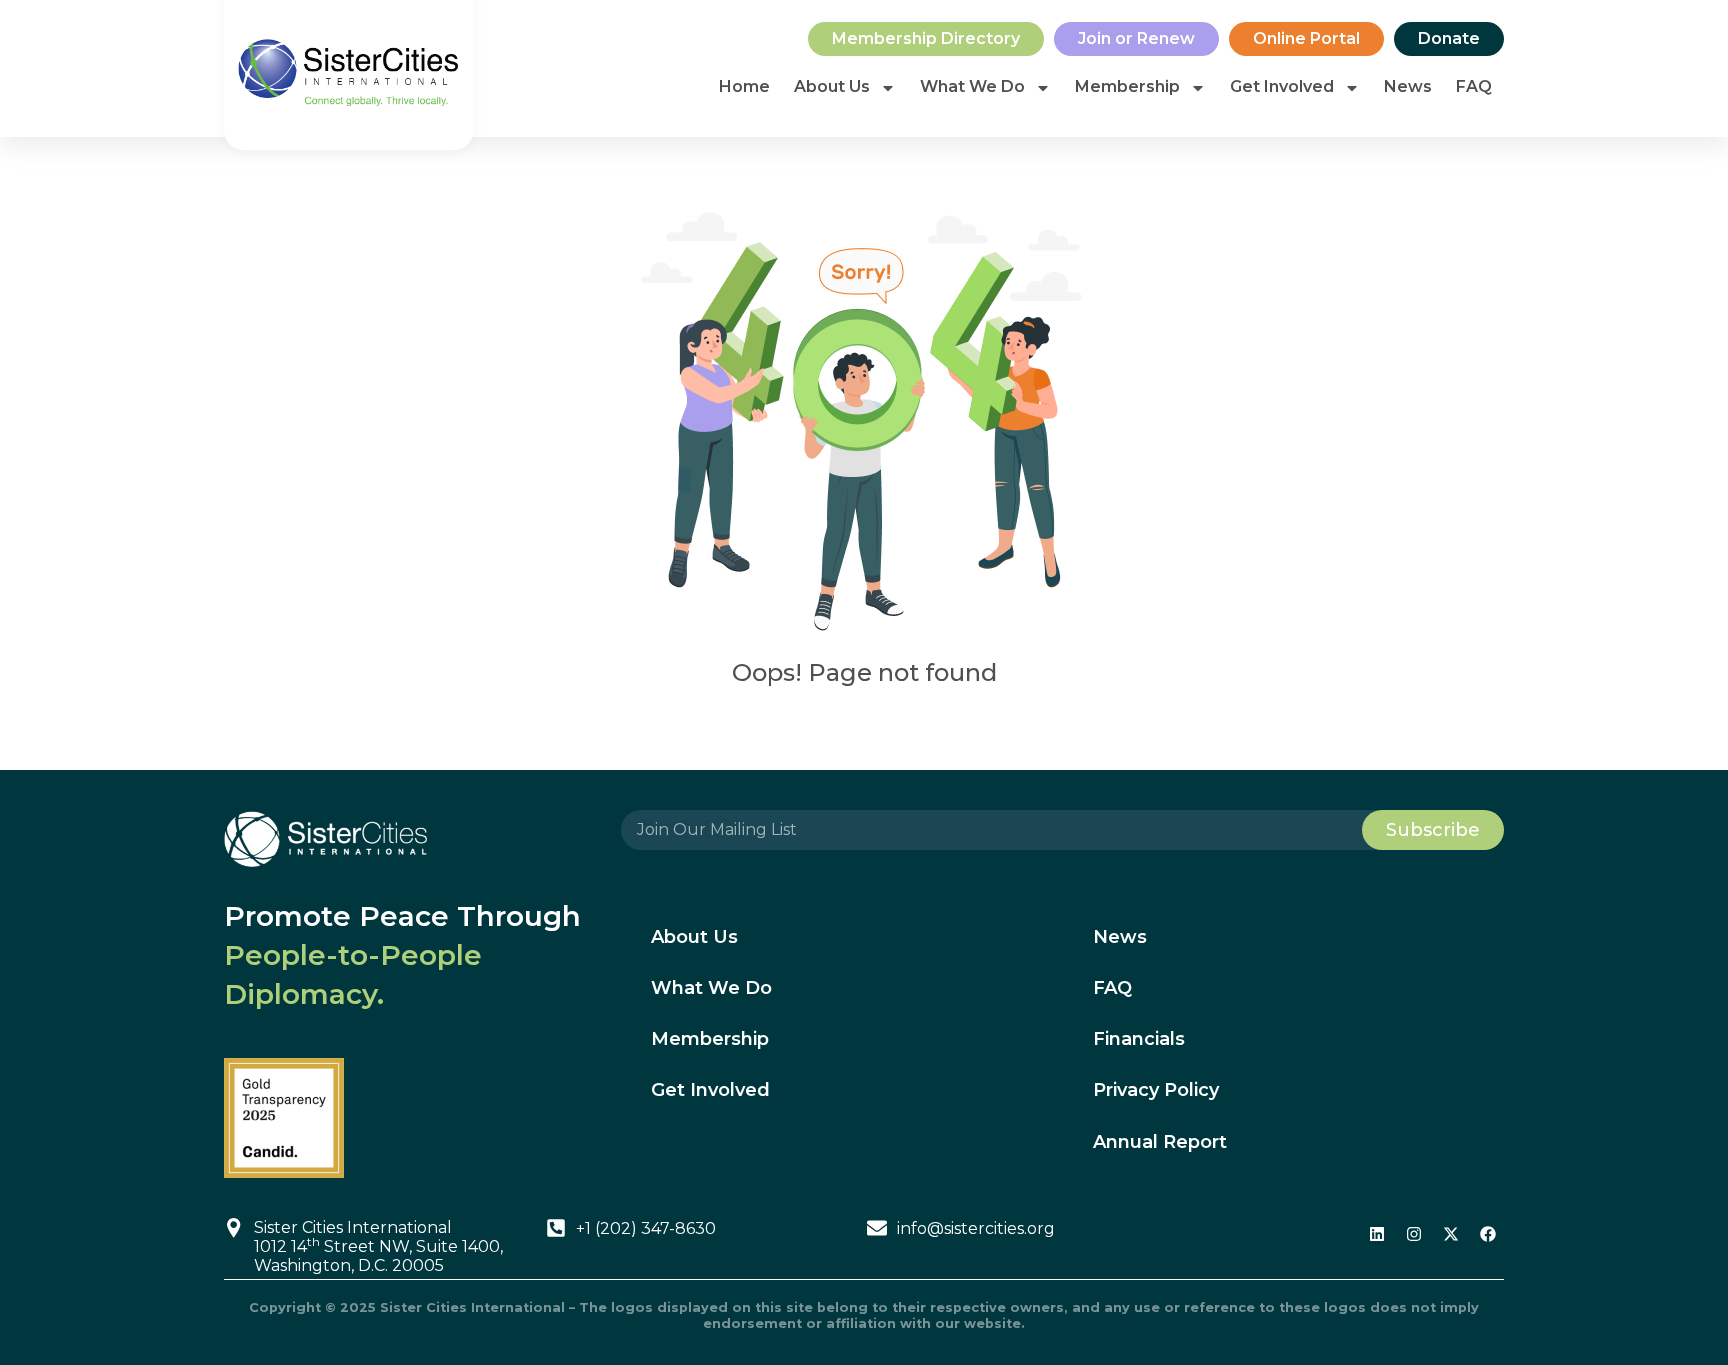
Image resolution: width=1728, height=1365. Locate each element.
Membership (1127, 86)
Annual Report (1160, 1142)
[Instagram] (1414, 1234)
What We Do (972, 86)
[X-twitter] (1451, 1234)
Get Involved (1282, 86)
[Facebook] (1488, 1234)
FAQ (1474, 86)
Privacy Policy (1156, 1090)
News (1408, 86)
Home (744, 86)
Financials (1139, 1039)
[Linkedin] (1377, 1234)
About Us (832, 86)
